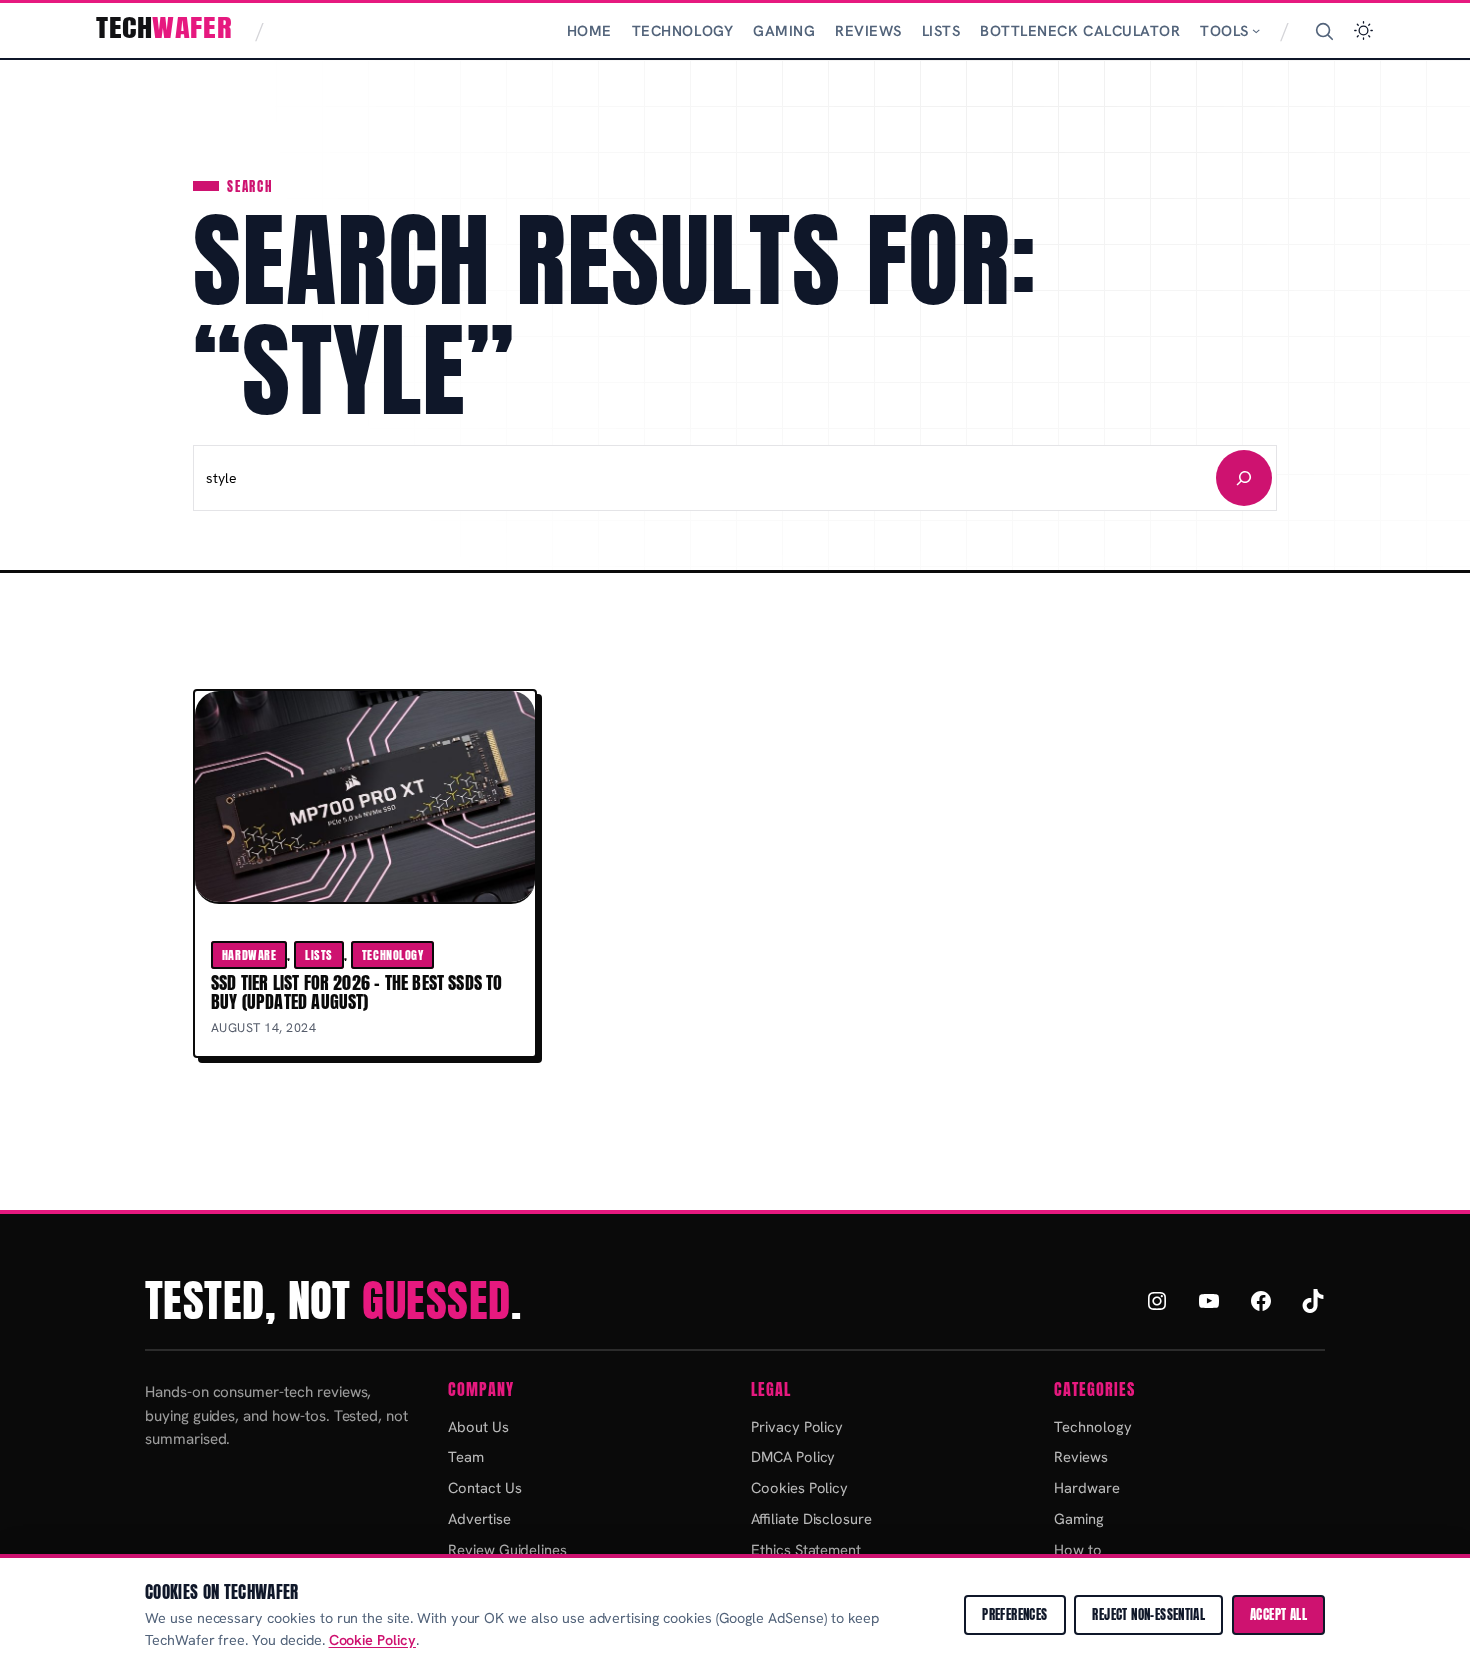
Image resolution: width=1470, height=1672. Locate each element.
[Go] (1244, 478)
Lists (319, 955)
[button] (1363, 30)
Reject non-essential (1148, 1614)
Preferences (1014, 1614)
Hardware (249, 955)
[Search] (1324, 31)
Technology (393, 955)
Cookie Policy (372, 1640)
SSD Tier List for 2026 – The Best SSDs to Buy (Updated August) (357, 992)
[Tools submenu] (1256, 30)
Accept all (1278, 1614)
